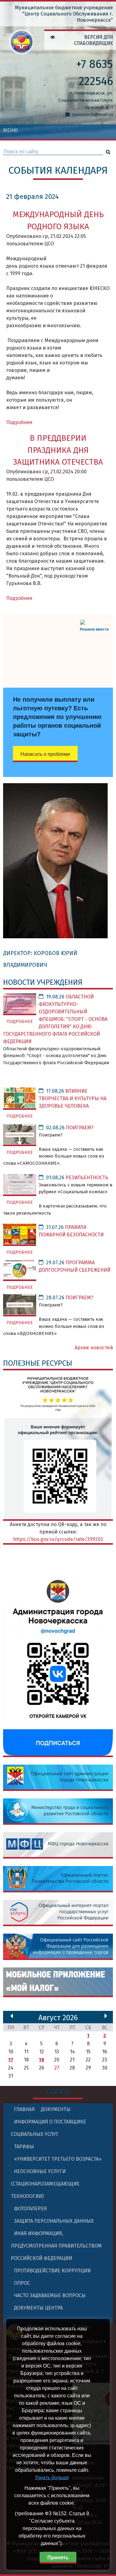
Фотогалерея (30, 2209)
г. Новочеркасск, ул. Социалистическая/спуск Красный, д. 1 (86, 100)
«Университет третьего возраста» (58, 2159)
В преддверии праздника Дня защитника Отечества (58, 450)
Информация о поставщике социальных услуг (48, 2128)
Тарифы (24, 2147)
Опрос (22, 2283)
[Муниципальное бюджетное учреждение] (22, 50)
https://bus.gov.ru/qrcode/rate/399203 (58, 1539)
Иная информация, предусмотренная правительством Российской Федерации (56, 2246)
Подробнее (19, 422)
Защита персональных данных (54, 2221)
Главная (24, 2109)
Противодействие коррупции (52, 2271)
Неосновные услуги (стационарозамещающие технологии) (45, 2184)
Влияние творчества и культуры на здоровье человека (73, 1098)
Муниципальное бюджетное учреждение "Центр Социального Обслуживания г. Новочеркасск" (64, 14)
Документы (56, 2109)
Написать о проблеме (45, 754)
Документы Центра (38, 2308)
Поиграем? (80, 1128)
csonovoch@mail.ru (92, 114)
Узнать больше (52, 2478)
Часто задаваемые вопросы (50, 2295)
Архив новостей (94, 1348)
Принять (58, 2558)
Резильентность (87, 1178)
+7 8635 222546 (95, 73)
